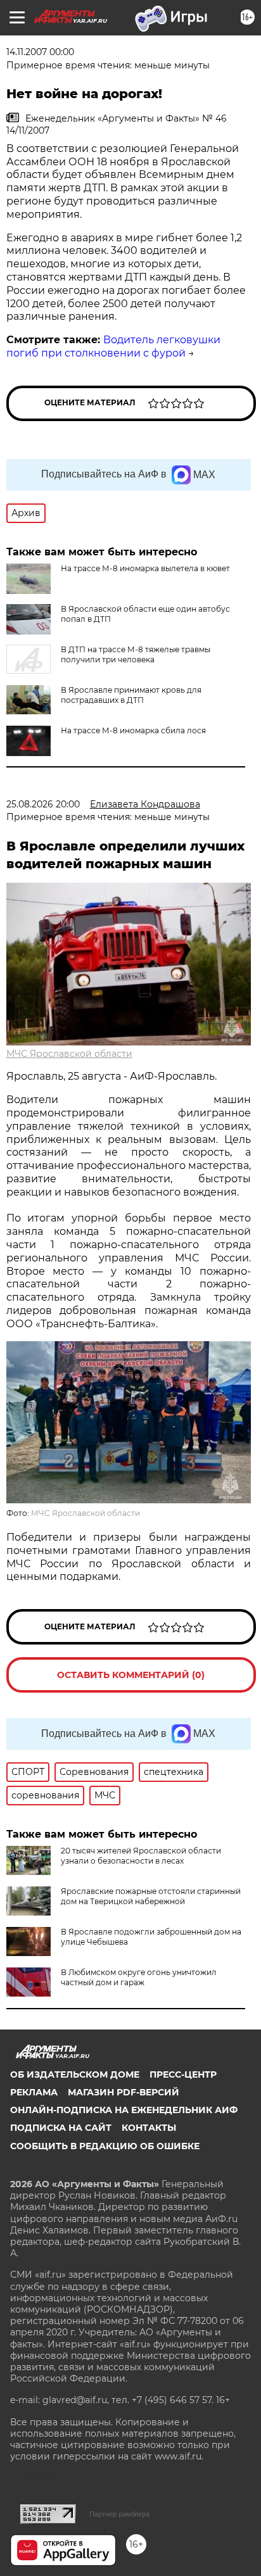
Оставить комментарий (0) (131, 1675)
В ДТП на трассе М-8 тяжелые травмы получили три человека (136, 654)
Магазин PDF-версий (124, 2092)
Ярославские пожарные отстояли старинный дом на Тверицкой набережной (151, 1896)
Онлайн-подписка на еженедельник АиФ (124, 2110)
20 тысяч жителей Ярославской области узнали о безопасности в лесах (141, 1856)
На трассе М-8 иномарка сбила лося (133, 730)
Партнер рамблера (119, 2514)
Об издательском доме (75, 2074)
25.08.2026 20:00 (43, 804)
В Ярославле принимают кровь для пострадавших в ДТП (131, 695)
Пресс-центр (183, 2074)
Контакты (149, 2128)
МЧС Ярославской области (69, 1054)
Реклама (34, 2092)
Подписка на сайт (61, 2128)
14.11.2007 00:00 (40, 52)
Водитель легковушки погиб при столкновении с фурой (113, 346)
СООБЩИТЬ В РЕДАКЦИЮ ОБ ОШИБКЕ (105, 2146)
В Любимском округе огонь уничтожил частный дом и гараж (139, 1977)
